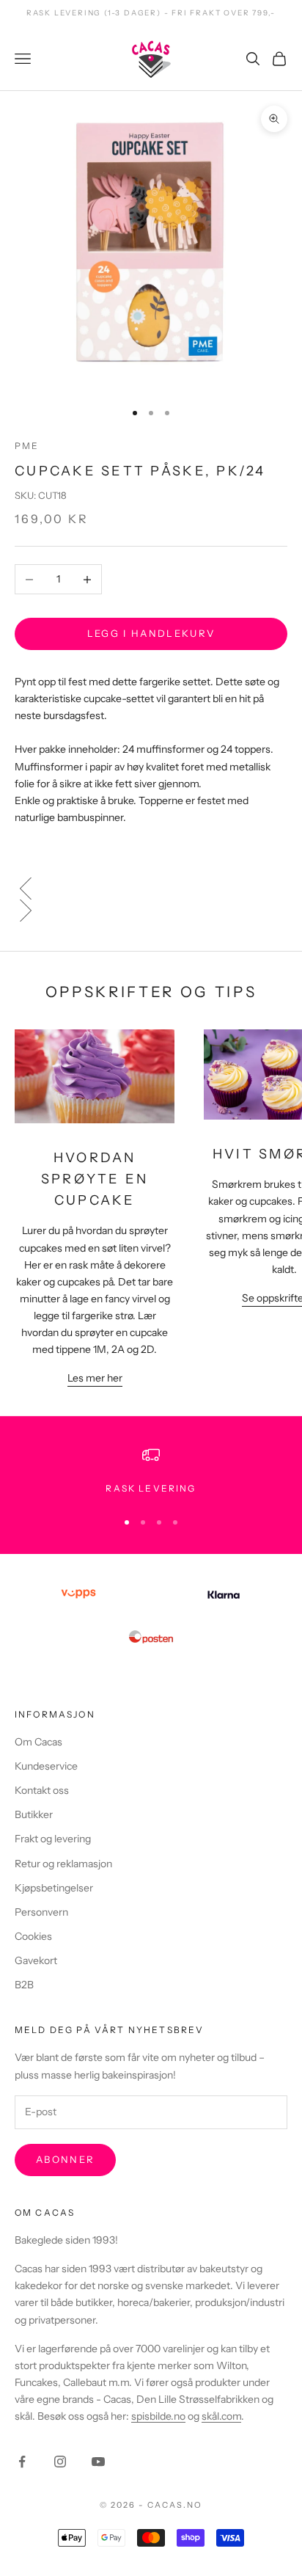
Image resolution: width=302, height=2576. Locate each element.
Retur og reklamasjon (63, 1864)
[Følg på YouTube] (98, 2462)
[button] (151, 889)
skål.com (221, 2416)
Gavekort (36, 1960)
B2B (24, 1985)
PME (27, 446)
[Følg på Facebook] (22, 2462)
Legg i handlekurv (151, 633)
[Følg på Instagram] (60, 2462)
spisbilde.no (158, 2416)
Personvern (41, 1912)
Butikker (34, 1814)
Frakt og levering (53, 1839)
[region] (151, 1471)
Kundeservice (46, 1766)
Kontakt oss (42, 1790)
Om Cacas (38, 1742)
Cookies (33, 1936)
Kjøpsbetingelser (54, 1888)
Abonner (65, 2159)
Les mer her (95, 1378)
